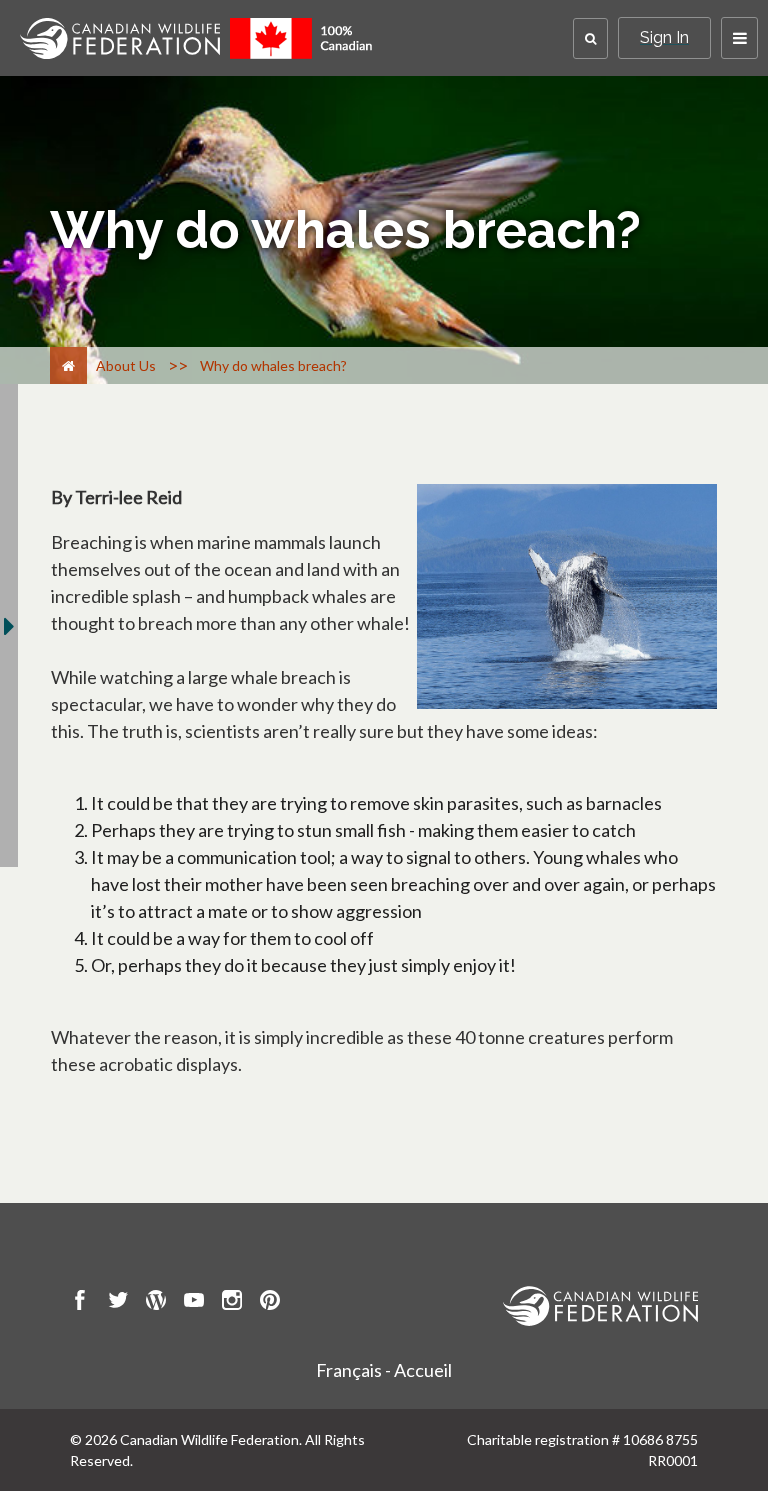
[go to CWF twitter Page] (118, 1303)
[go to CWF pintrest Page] (270, 1303)
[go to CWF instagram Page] (232, 1303)
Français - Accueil (384, 1370)
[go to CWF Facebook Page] (80, 1303)
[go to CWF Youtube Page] (194, 1303)
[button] (590, 38)
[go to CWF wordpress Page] (156, 1303)
